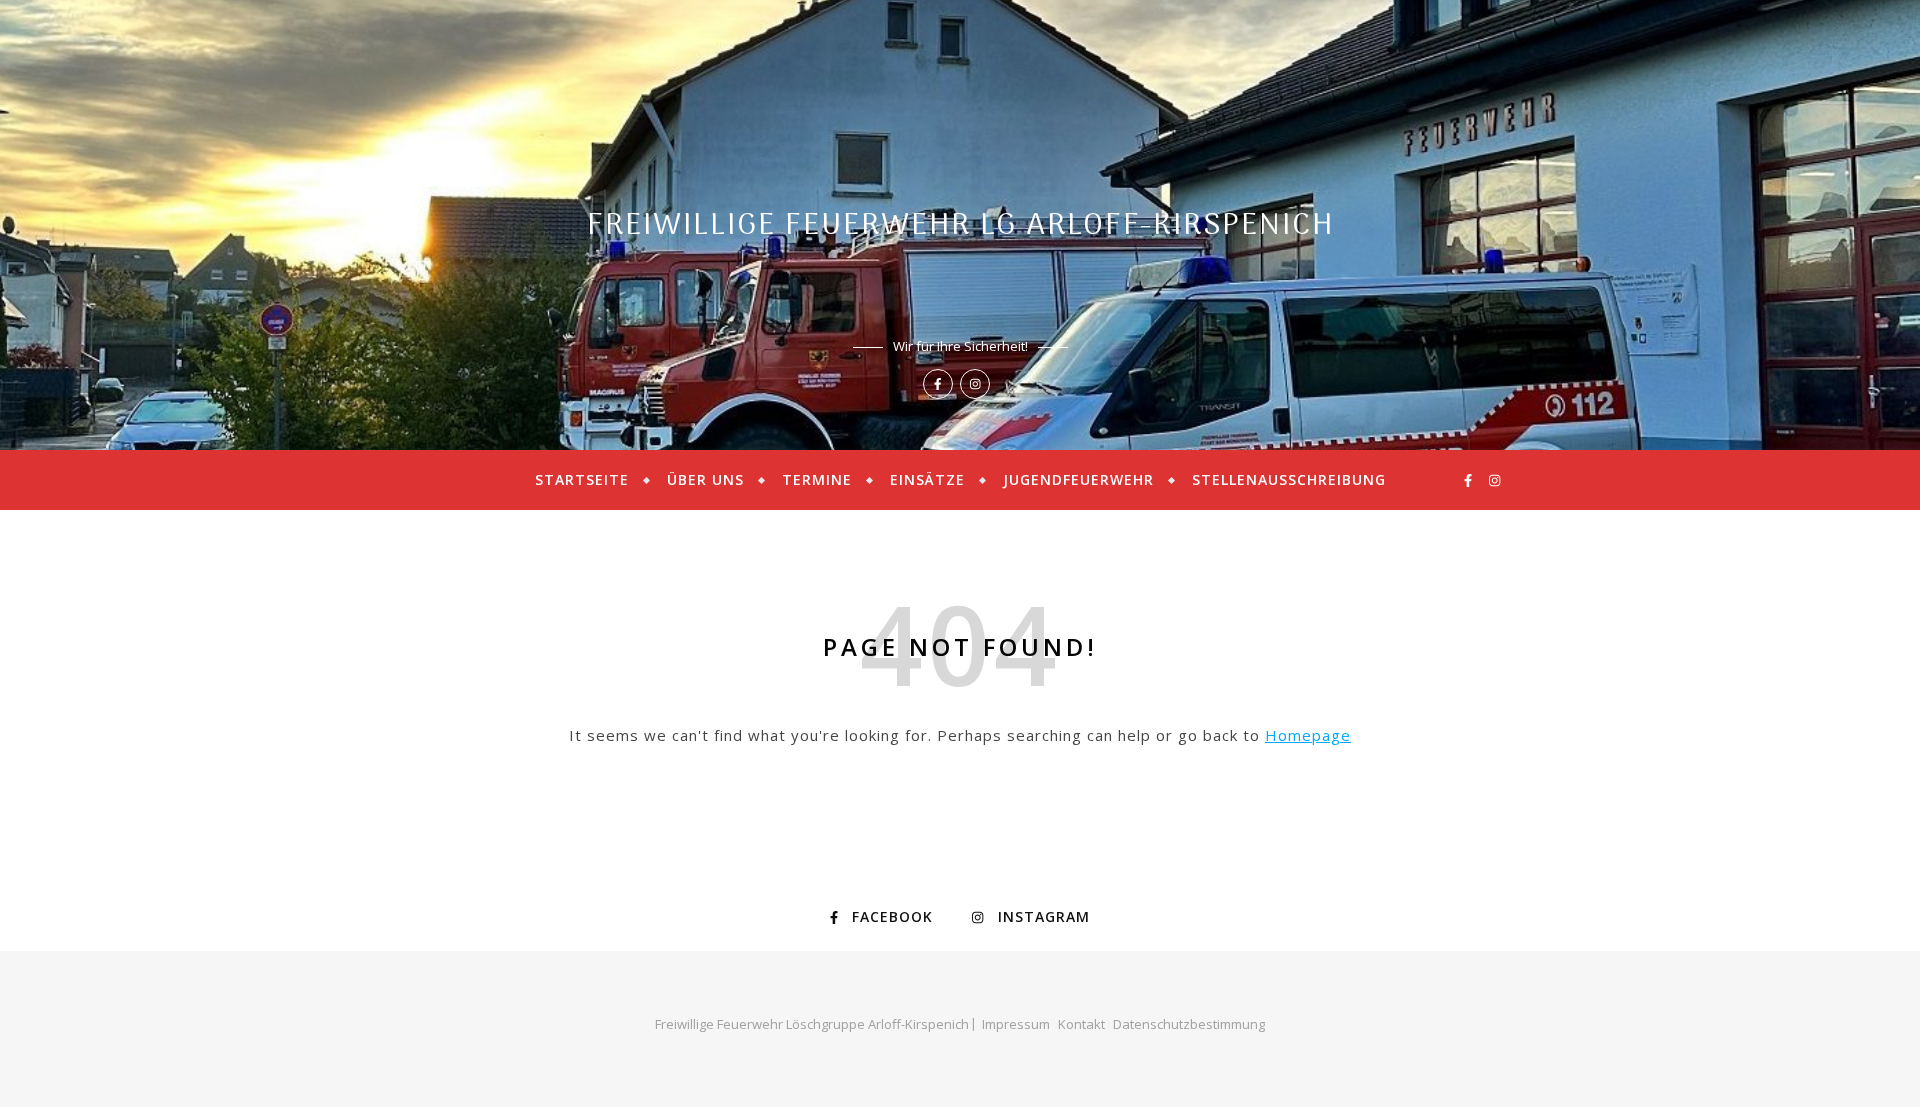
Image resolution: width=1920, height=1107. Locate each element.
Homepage (1308, 735)
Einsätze (927, 479)
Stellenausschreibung (1289, 479)
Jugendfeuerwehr (1078, 479)
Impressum (1016, 1024)
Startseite (582, 479)
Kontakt (1081, 1024)
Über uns (705, 479)
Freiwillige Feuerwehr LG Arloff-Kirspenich (960, 226)
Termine (817, 479)
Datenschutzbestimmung (1189, 1024)
